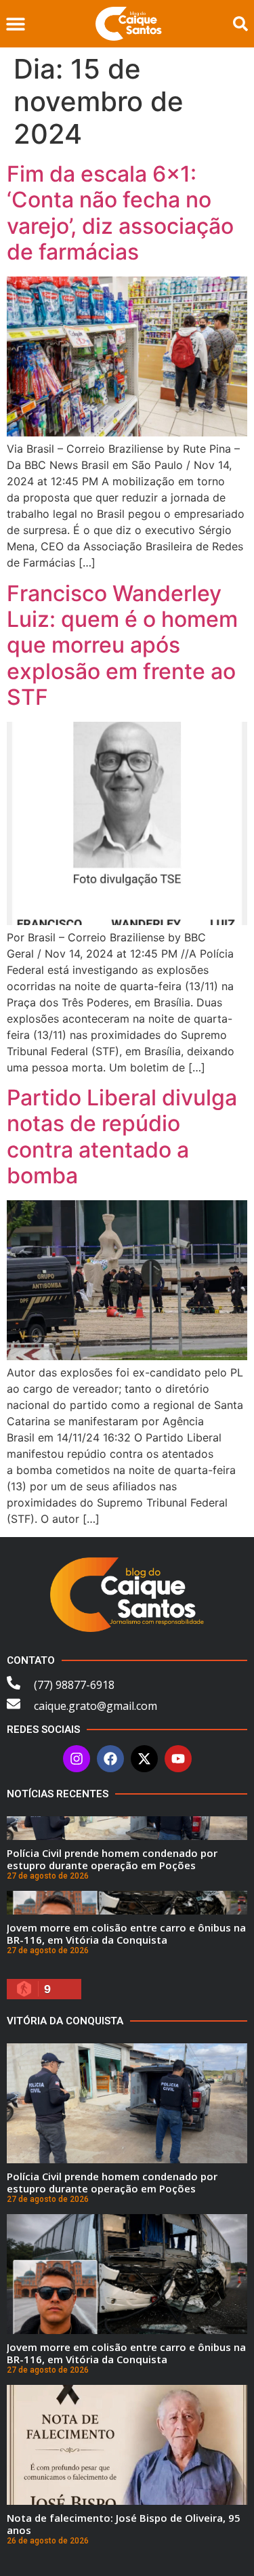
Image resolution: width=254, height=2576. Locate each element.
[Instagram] (77, 1759)
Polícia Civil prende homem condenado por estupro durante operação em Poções (112, 1859)
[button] (15, 24)
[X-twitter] (144, 1759)
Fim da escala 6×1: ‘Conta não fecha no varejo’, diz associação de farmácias (120, 213)
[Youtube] (178, 1759)
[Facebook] (110, 1759)
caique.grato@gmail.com (96, 1706)
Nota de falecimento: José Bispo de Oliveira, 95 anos (124, 2524)
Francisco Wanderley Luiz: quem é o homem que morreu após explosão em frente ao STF (122, 646)
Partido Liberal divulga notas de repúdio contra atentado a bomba (122, 1137)
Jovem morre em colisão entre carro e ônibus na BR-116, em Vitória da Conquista (126, 1934)
